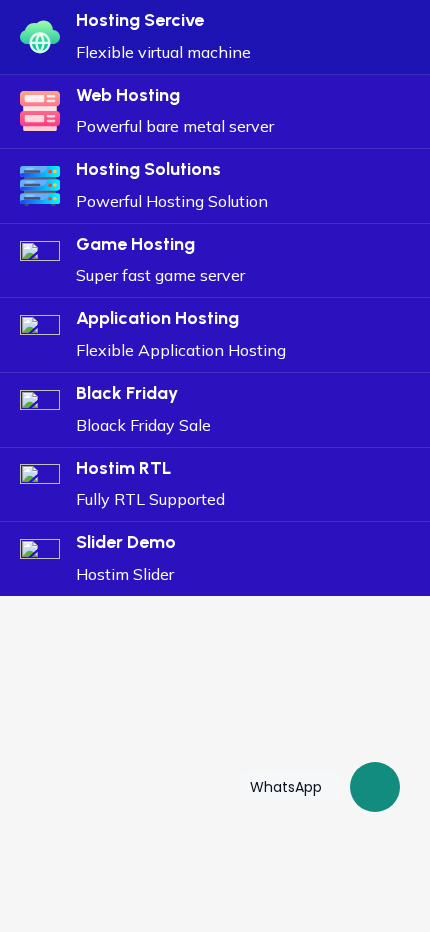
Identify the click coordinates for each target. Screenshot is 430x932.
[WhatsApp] (375, 787)
